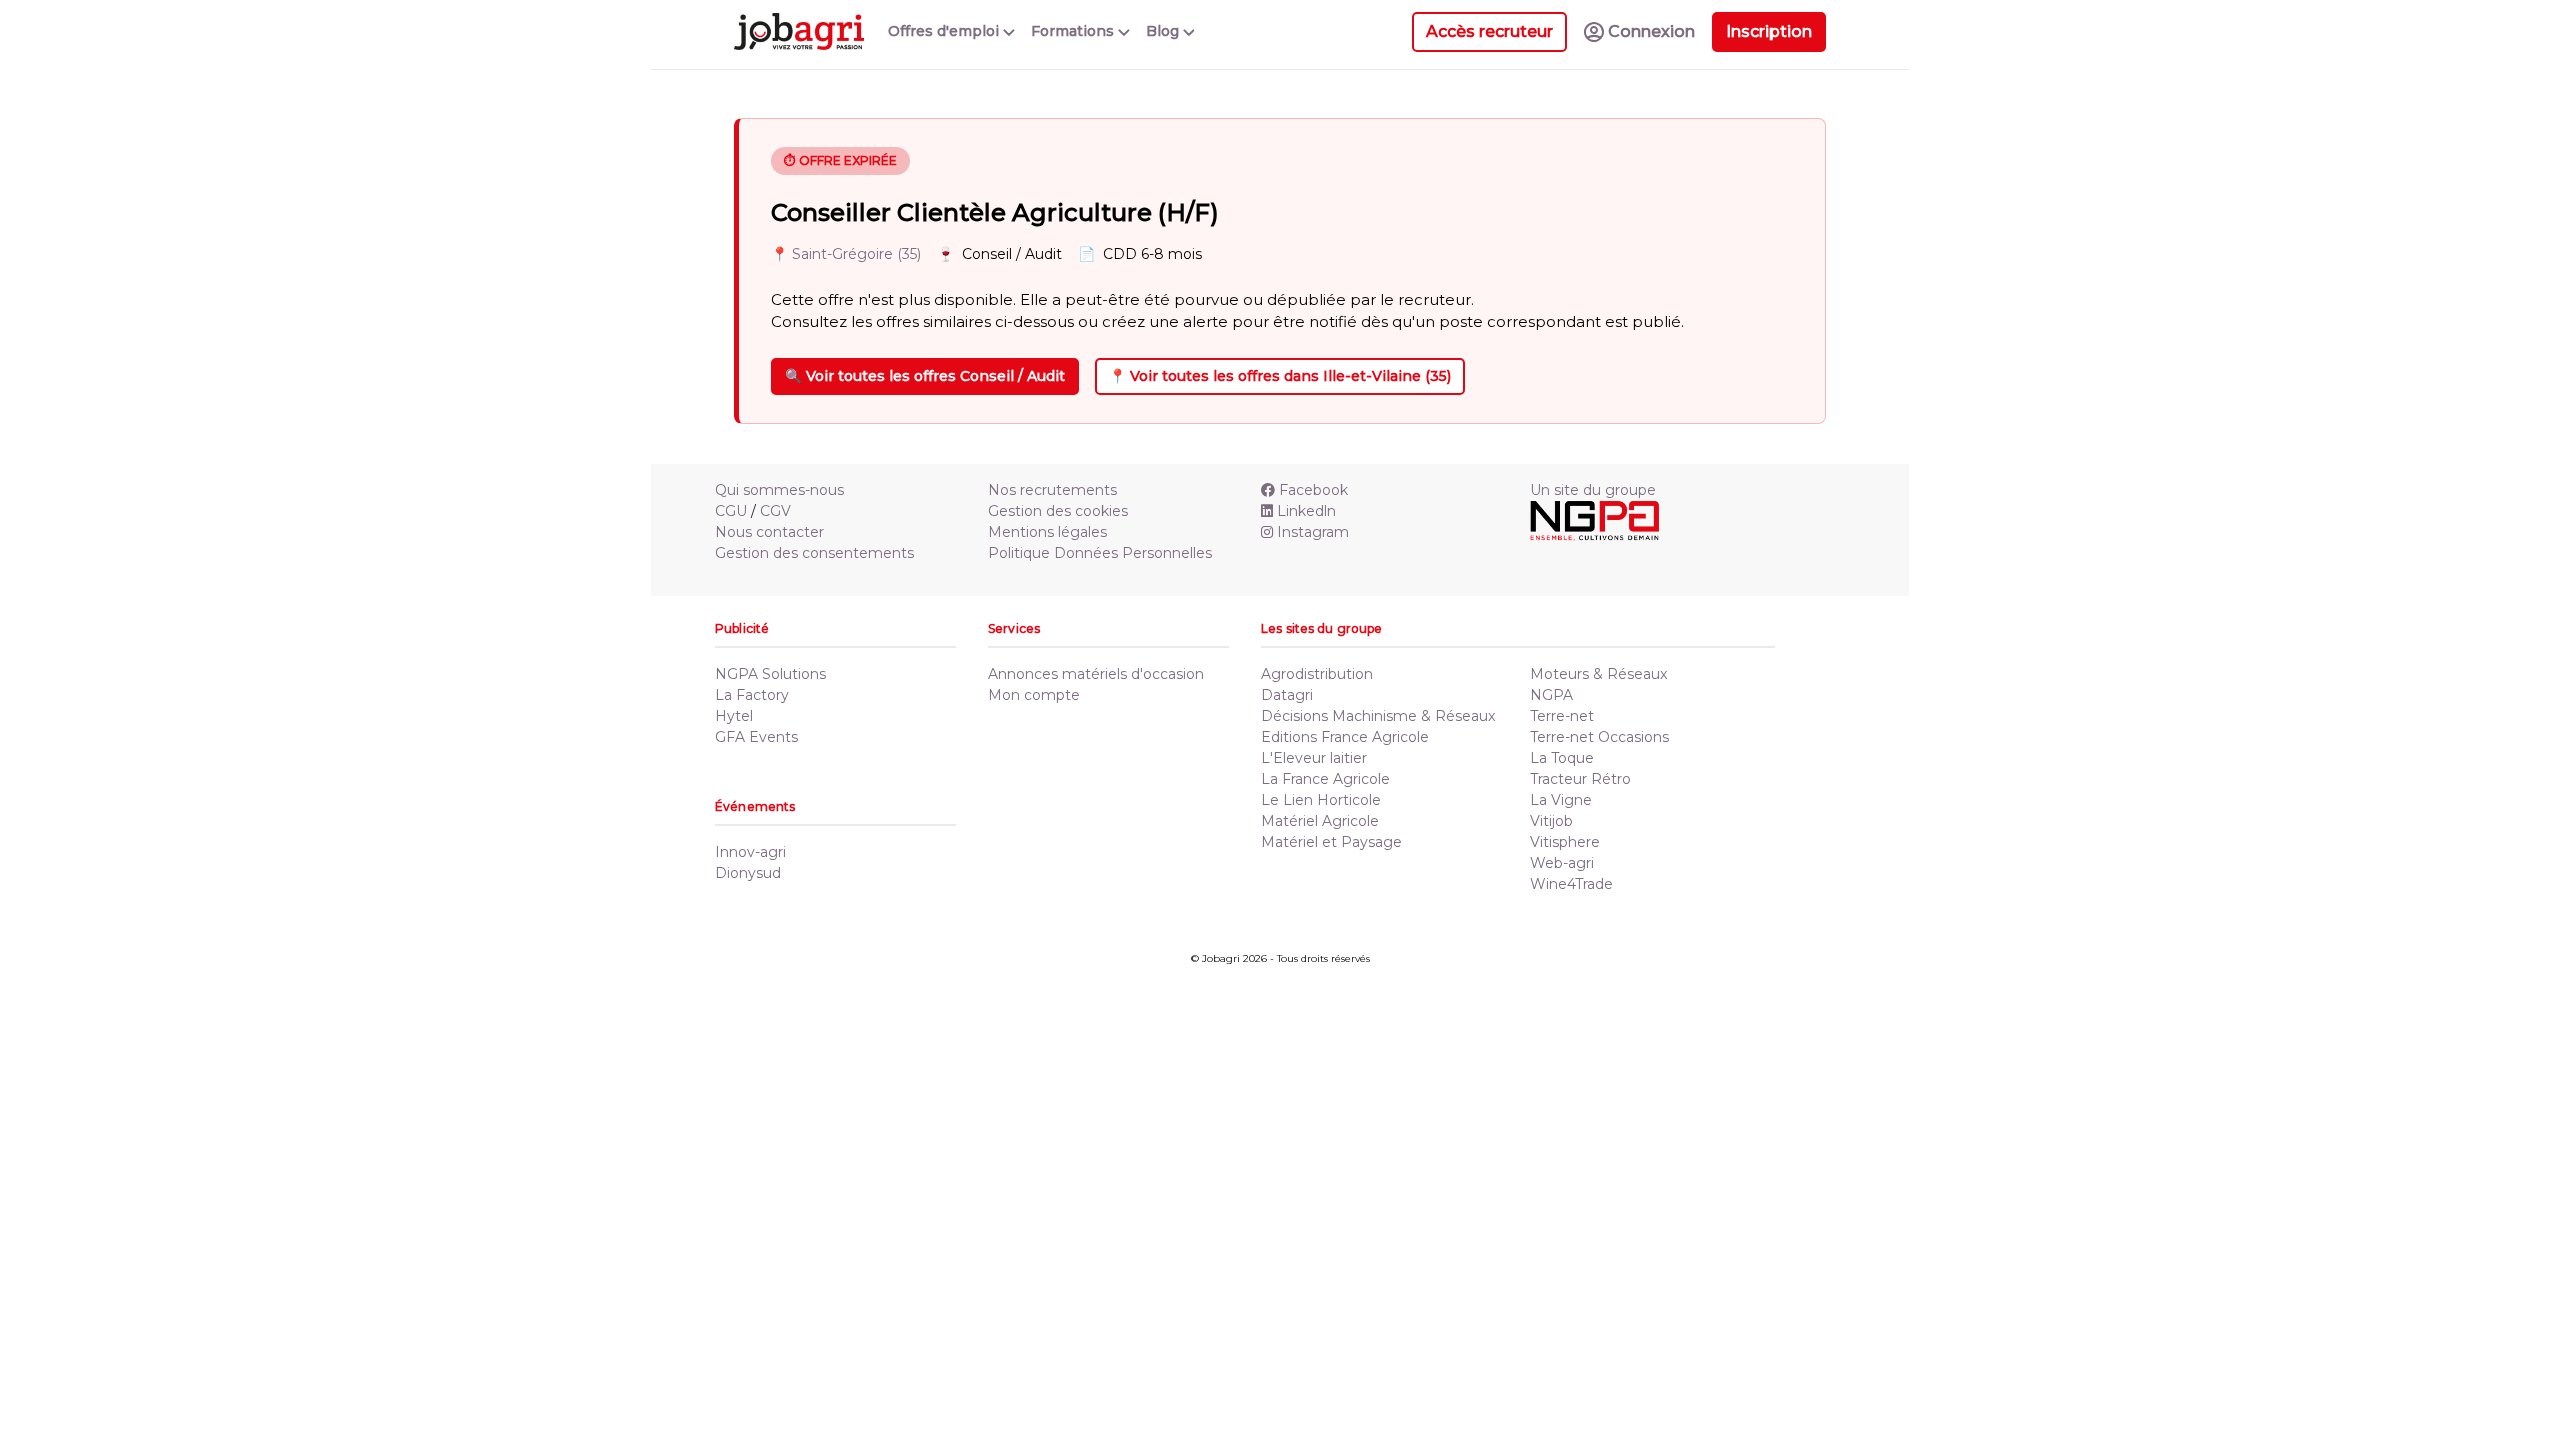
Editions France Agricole (1345, 737)
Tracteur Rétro (1580, 779)
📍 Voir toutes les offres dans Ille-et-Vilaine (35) (1280, 376)
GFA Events (756, 737)
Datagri (1287, 695)
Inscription (1769, 31)
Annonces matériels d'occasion (1096, 674)
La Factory (752, 695)
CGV (775, 511)
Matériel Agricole (1320, 821)
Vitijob (1551, 821)
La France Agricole (1325, 779)
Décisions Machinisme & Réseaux (1378, 716)
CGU (731, 511)
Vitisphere (1565, 842)
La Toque (1562, 758)
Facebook (1313, 490)
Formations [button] (1074, 31)
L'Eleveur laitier (1314, 758)
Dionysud (748, 873)
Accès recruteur (1489, 31)
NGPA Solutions (770, 674)
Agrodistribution (1317, 674)
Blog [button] (1164, 31)
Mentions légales (1047, 532)
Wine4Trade (1571, 884)
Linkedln (1306, 511)
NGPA (1551, 695)
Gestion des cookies (1058, 511)
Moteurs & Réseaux (1598, 674)
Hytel (734, 716)
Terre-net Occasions (1599, 737)
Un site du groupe (1593, 490)
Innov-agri (750, 852)
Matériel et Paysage (1331, 842)
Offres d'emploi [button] (945, 31)
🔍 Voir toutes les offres (925, 376)
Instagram (1313, 532)
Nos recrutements (1052, 490)
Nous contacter (769, 532)
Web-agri (1562, 863)
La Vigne (1561, 800)
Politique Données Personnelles (1100, 553)
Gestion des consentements (814, 553)
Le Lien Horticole (1321, 800)
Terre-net (1562, 716)
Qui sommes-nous (779, 490)
